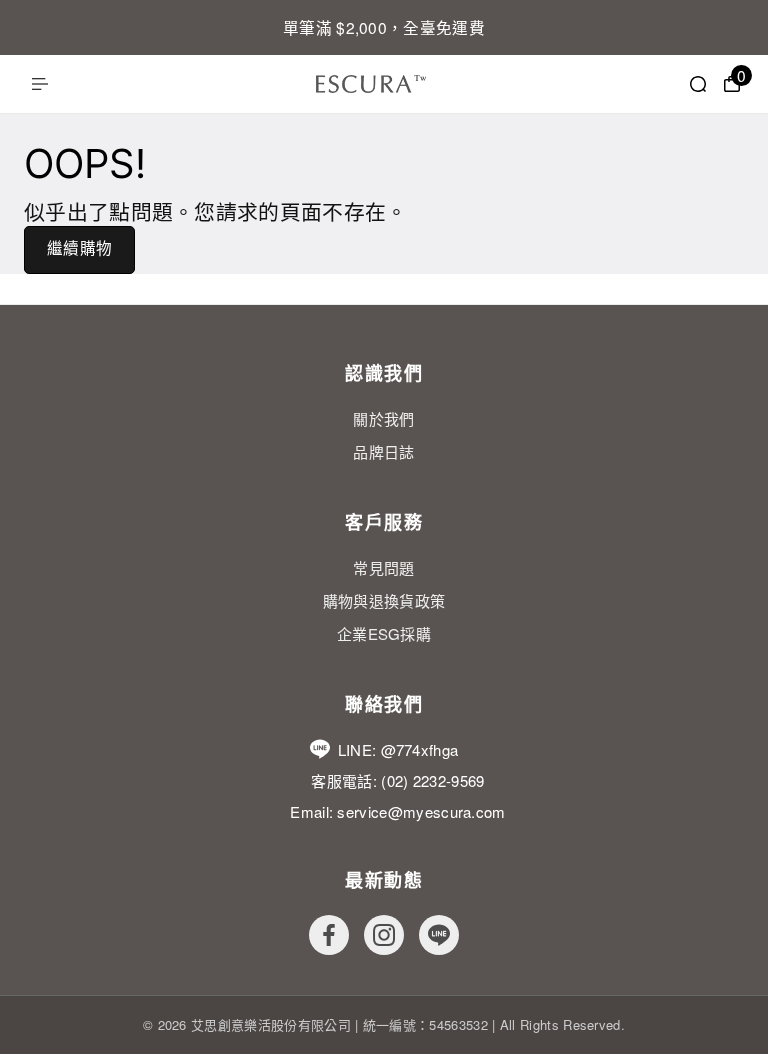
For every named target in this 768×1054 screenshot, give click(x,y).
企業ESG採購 (384, 633)
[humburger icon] (40, 84)
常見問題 (383, 567)
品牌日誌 (383, 451)
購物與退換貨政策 (384, 600)
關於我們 (383, 418)
